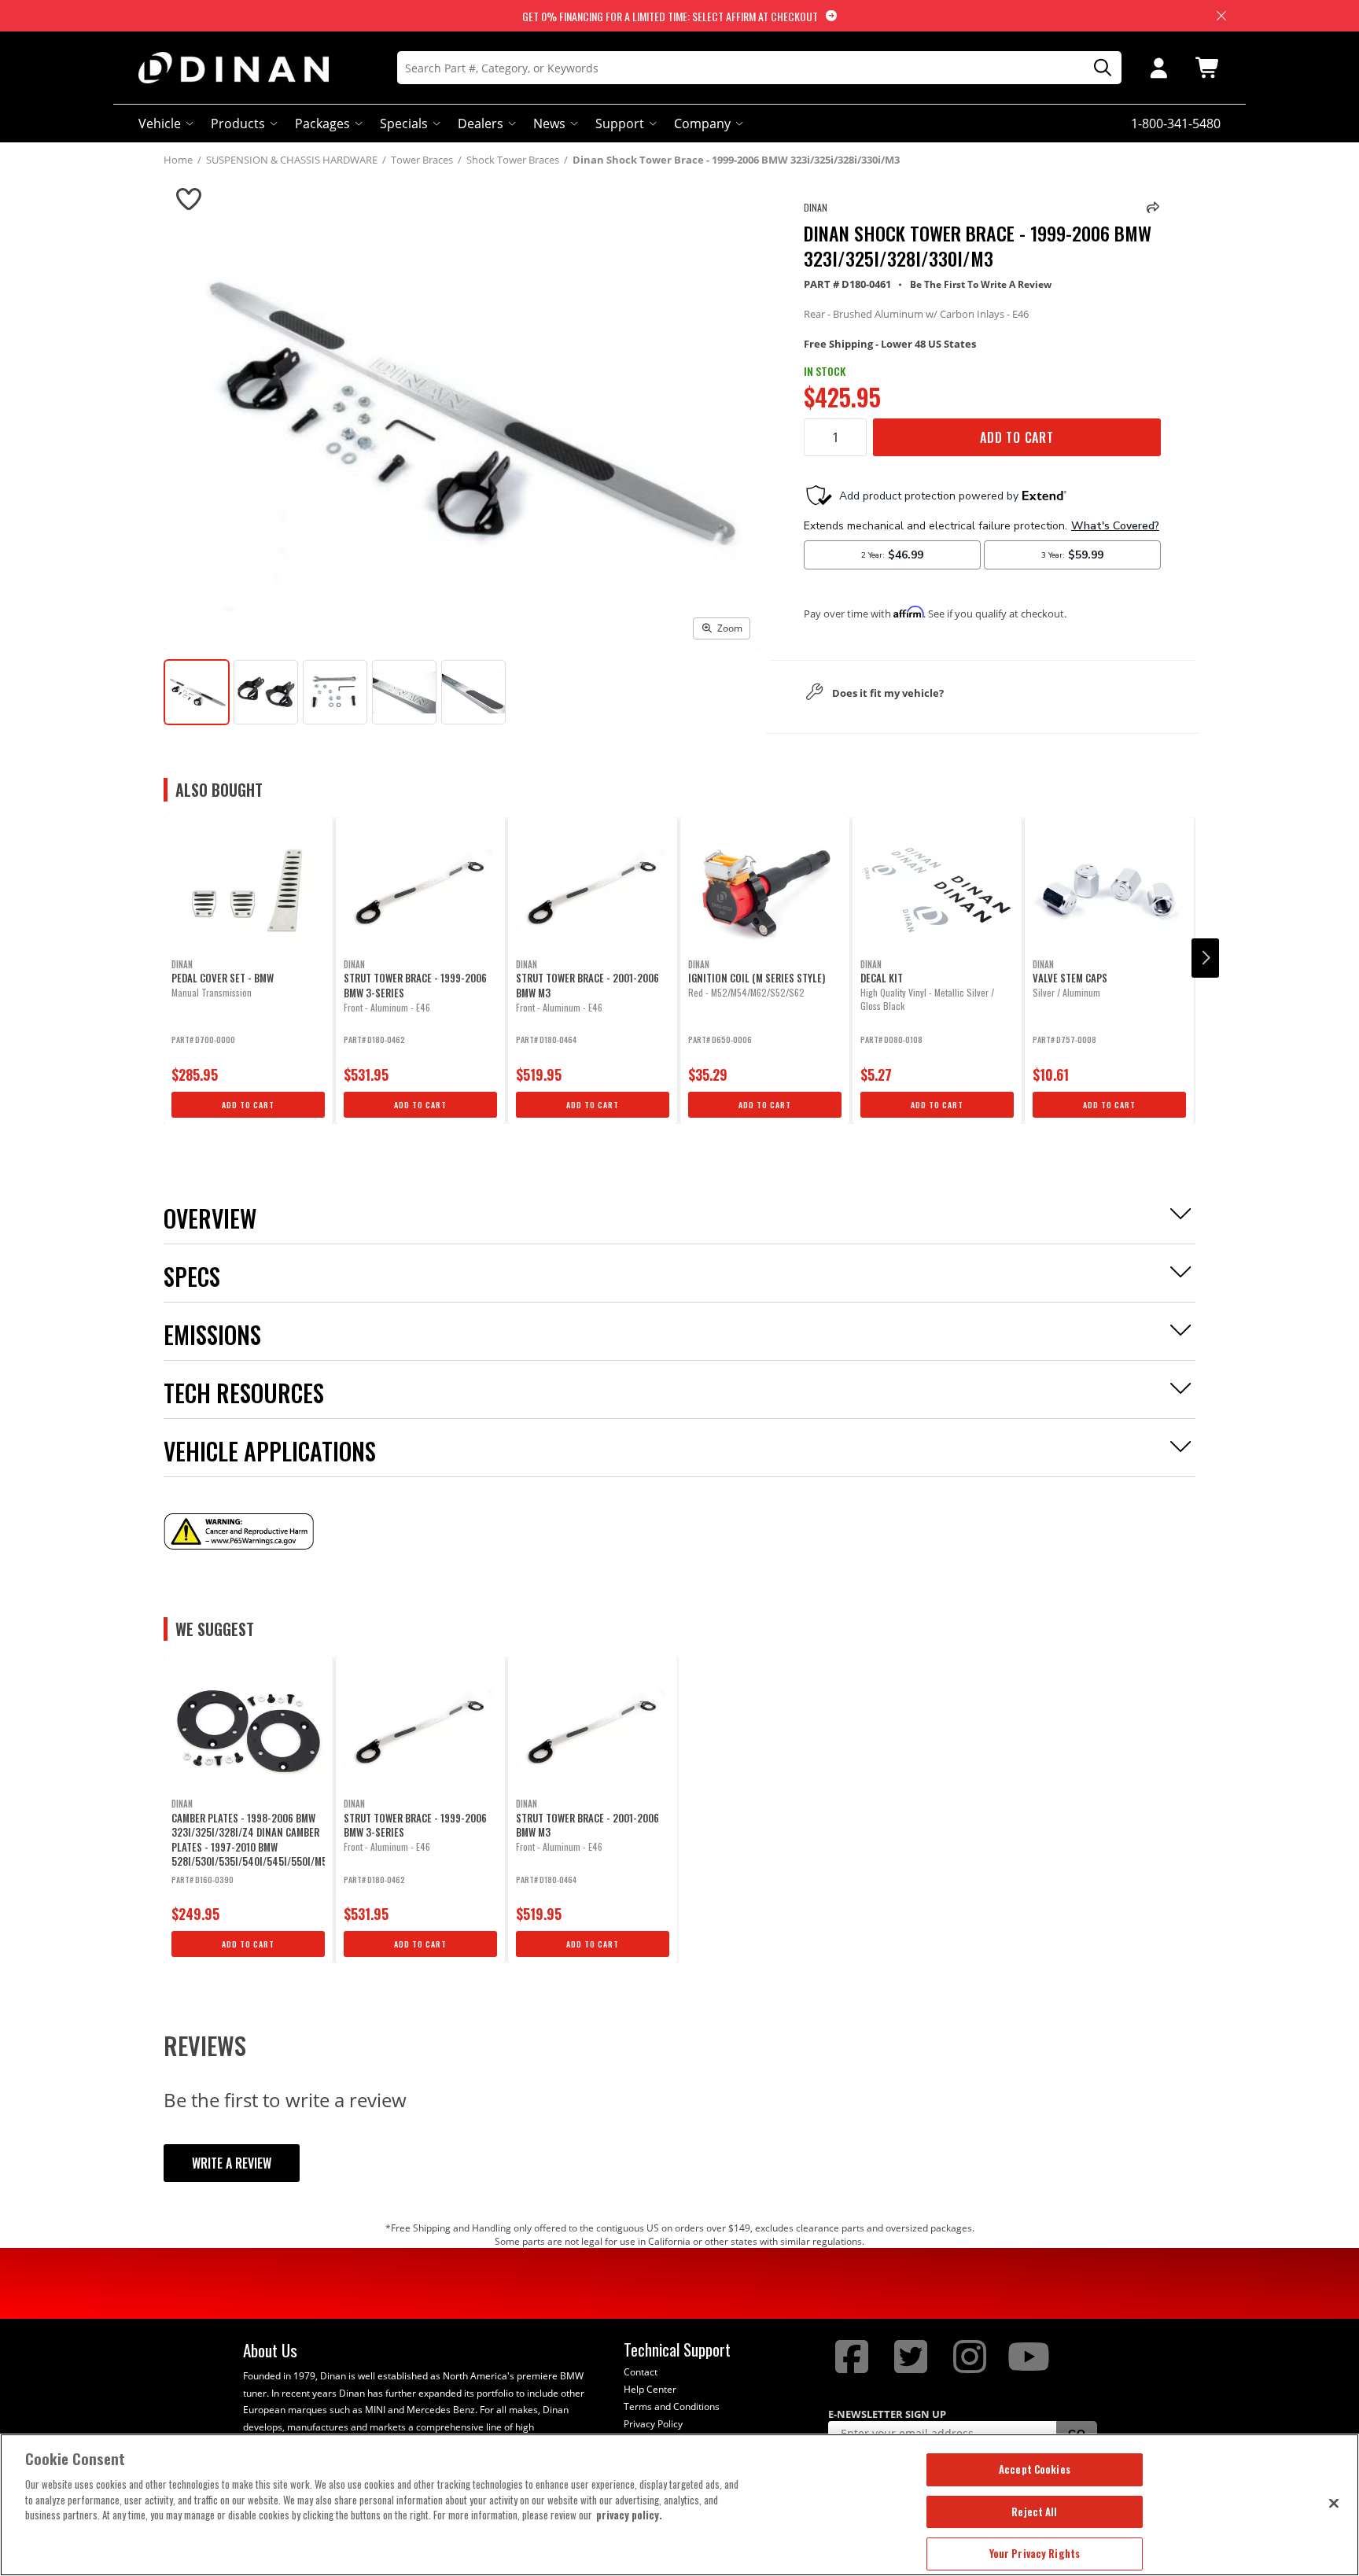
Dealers (481, 123)
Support (620, 123)
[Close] (1334, 2503)
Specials (404, 123)
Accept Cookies (1035, 2469)
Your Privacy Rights (1035, 2553)
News (549, 123)
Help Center (650, 2389)
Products (238, 123)
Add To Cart (1017, 437)
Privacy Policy (653, 2424)
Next (1205, 958)
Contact (641, 2372)
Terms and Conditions (672, 2406)
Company (702, 123)
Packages (322, 123)
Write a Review (232, 2163)
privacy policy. (629, 2515)
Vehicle (160, 123)
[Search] (1097, 68)
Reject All (1034, 2512)
